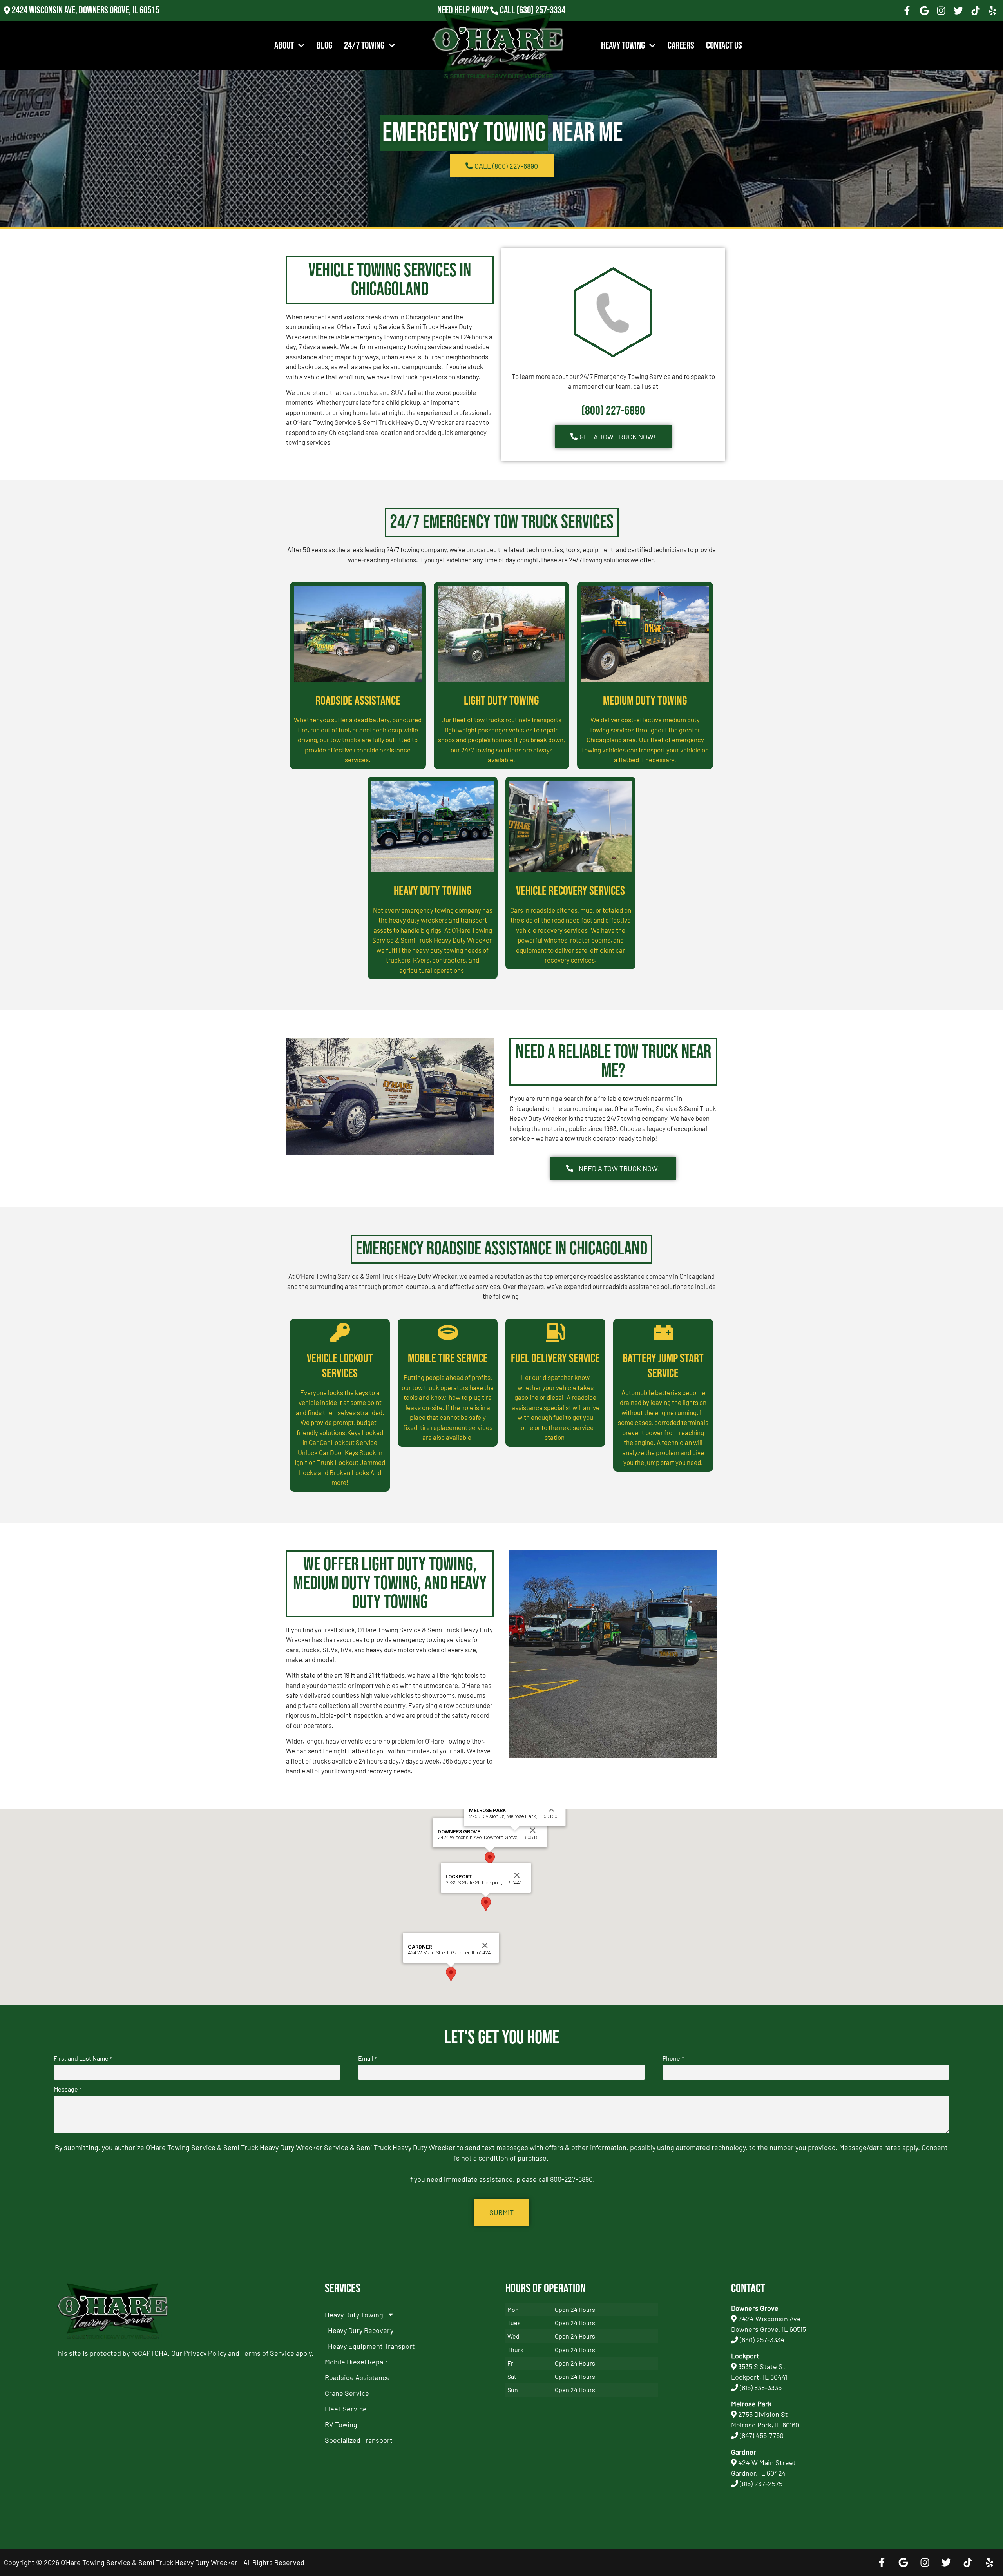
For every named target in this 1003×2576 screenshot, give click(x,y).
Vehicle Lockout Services (340, 1366)
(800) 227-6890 (613, 411)
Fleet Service (346, 2409)
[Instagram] (941, 11)
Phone (673, 2058)
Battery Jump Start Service (663, 1366)
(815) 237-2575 (541, 21)
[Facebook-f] (907, 11)
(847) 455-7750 (762, 2435)
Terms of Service (268, 2353)
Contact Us (724, 46)
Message (67, 2089)
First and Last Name (83, 2058)
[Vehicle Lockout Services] (340, 1332)
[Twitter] (958, 11)
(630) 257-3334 (541, 10)
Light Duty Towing (501, 701)
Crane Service (347, 2393)
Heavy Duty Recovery (361, 2330)
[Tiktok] (976, 11)
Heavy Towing (623, 46)
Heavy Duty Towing (433, 891)
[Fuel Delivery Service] (556, 1332)
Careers (681, 46)
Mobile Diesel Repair (356, 2362)
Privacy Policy (205, 2353)
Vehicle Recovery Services (570, 891)
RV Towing (341, 2424)
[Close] (533, 1830)
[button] (490, 1859)
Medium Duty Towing (645, 701)
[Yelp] (992, 11)
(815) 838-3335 (761, 2387)
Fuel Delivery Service (555, 1359)
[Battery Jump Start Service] (663, 1332)
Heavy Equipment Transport (371, 2346)
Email (367, 2058)
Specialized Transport (359, 2440)
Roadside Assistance (358, 701)
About (284, 46)
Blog (324, 46)
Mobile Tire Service (448, 1359)
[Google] (924, 11)
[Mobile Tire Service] (448, 1332)
